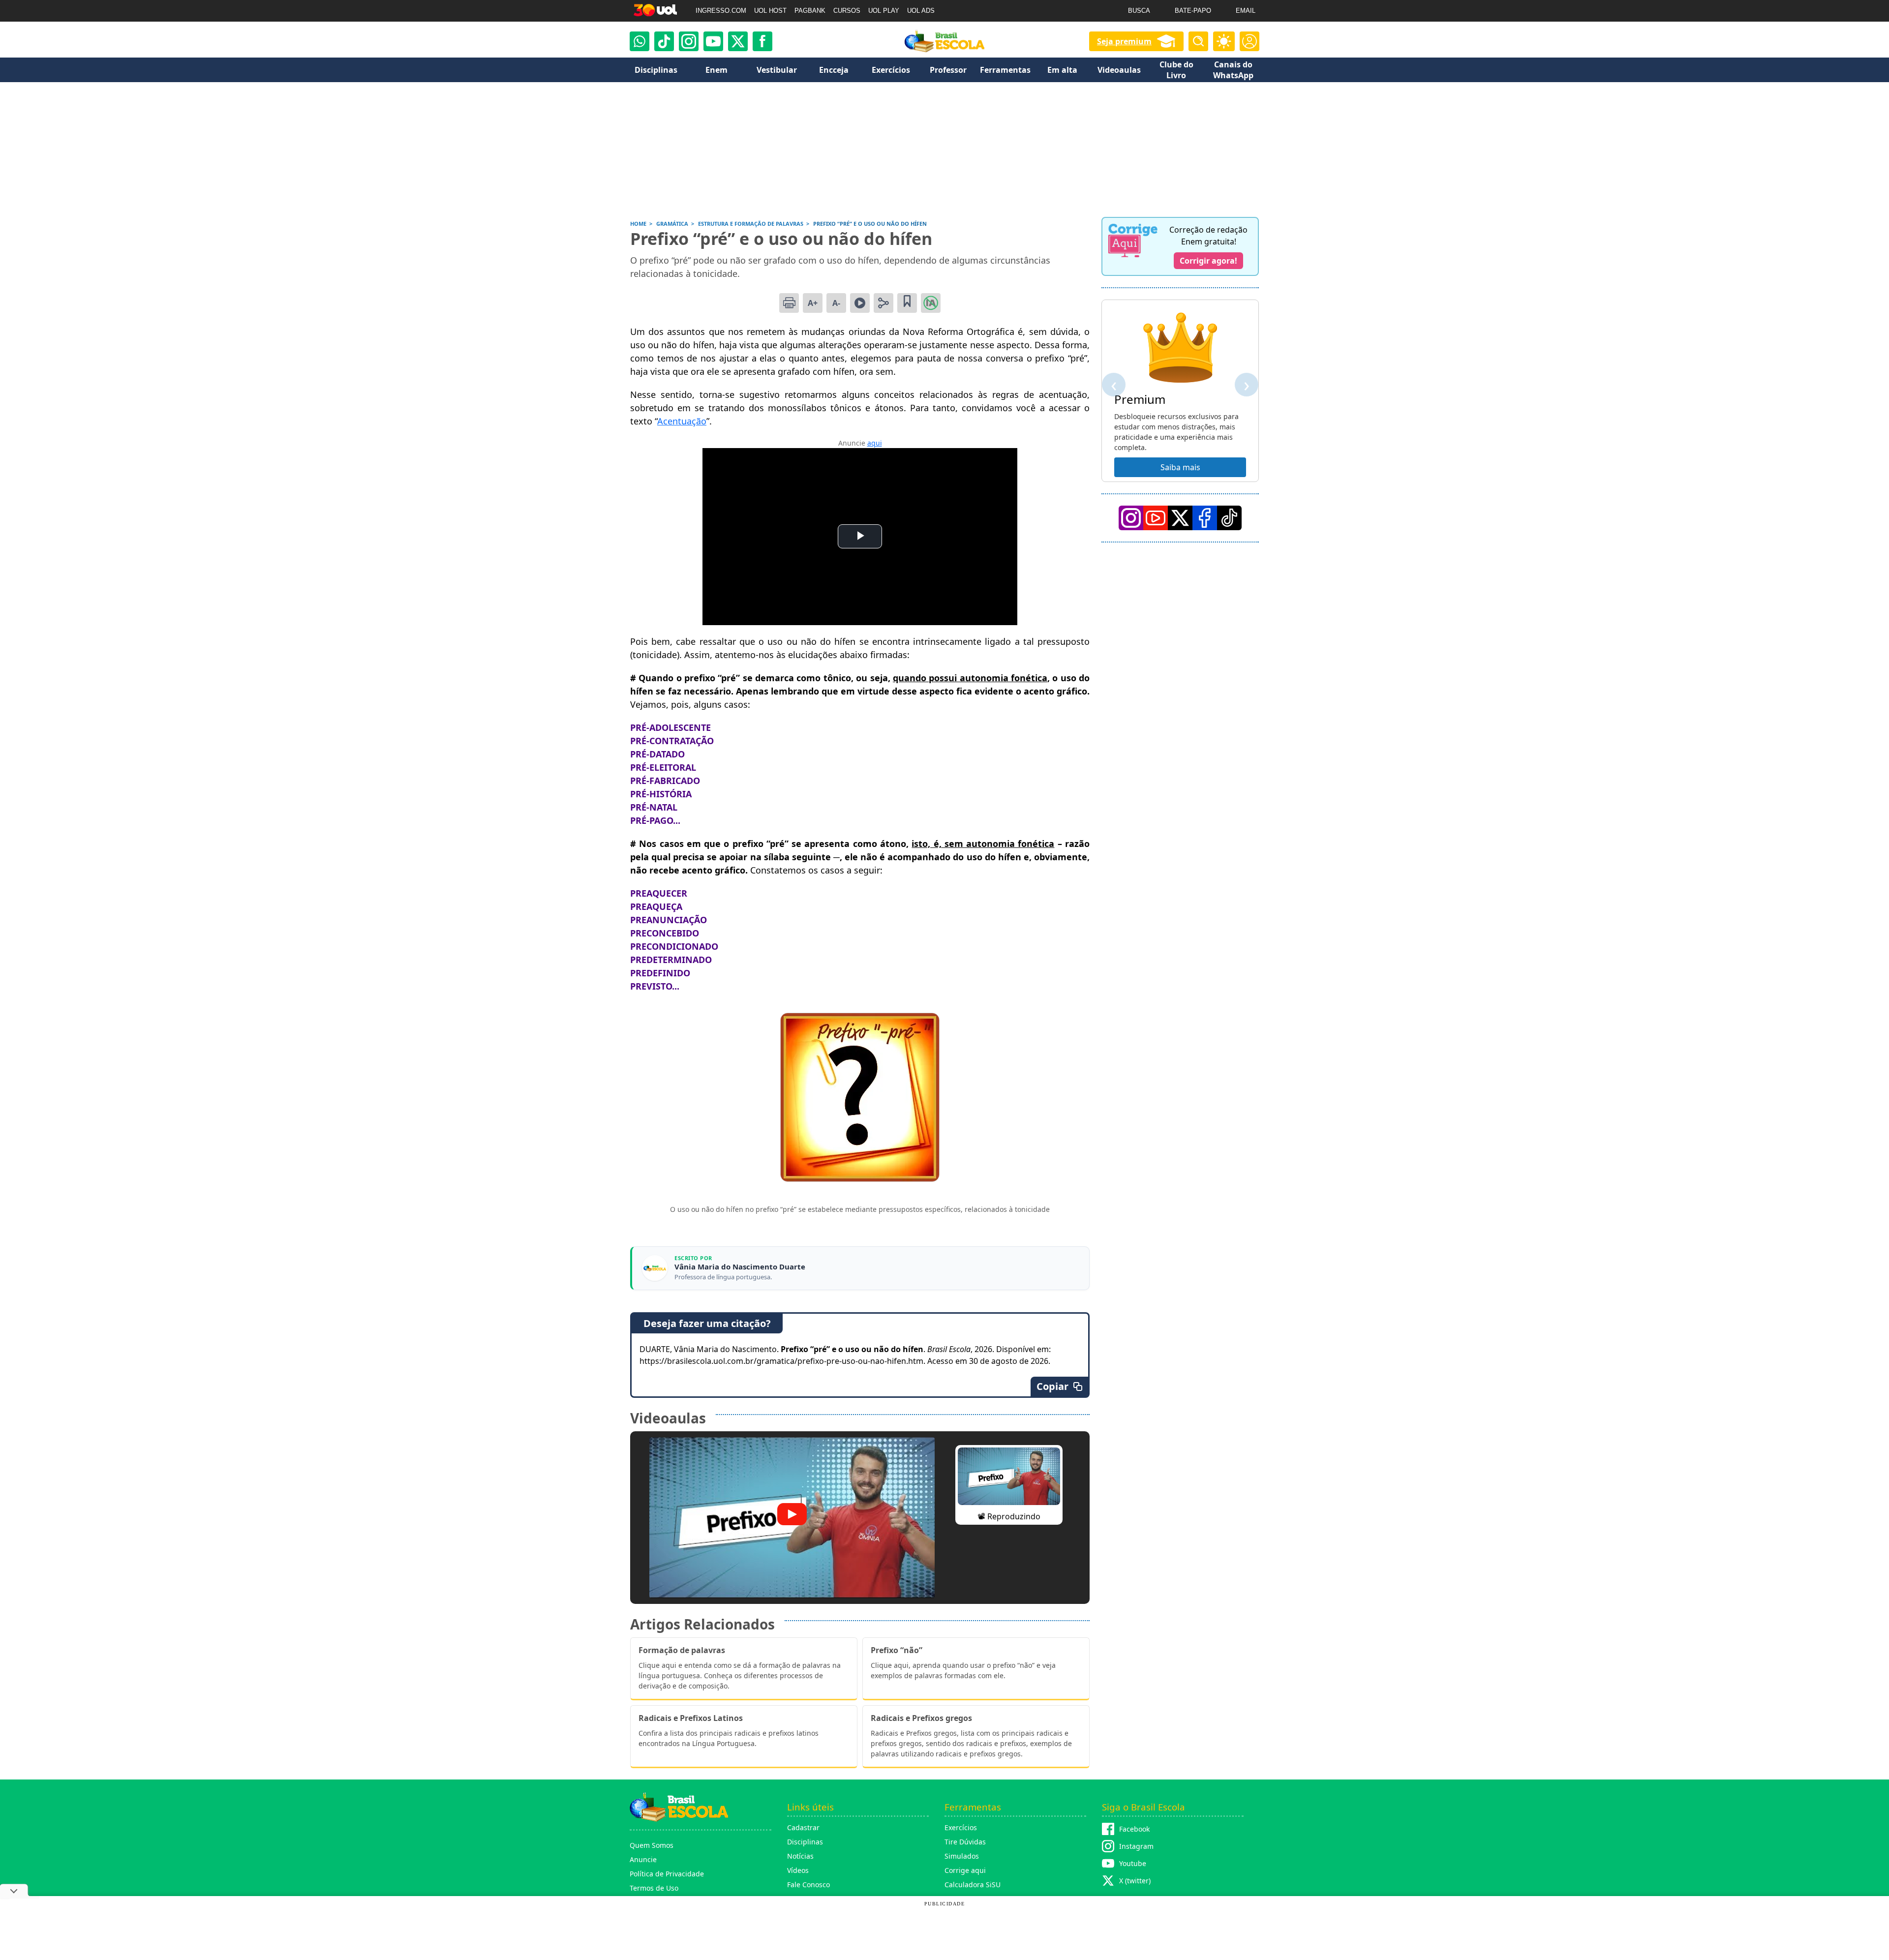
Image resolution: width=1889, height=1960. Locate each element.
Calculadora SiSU (973, 1885)
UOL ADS (921, 11)
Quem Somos (652, 1845)
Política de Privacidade (667, 1874)
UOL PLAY (884, 11)
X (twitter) (1135, 1881)
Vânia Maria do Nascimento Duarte (740, 1267)
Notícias (800, 1856)
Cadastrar (803, 1827)
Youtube (1133, 1863)
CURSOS (847, 11)
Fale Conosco (808, 1885)
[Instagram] (689, 41)
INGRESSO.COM (721, 11)
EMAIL (1246, 11)
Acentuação (682, 421)
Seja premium (1124, 41)
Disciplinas (805, 1842)
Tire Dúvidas (965, 1842)
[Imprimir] (789, 303)
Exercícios (961, 1827)
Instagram (1136, 1846)
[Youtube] (713, 41)
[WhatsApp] (640, 41)
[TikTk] (1229, 518)
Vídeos (798, 1870)
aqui (875, 443)
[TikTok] (664, 41)
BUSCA (1139, 11)
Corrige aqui (965, 1870)
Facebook (1134, 1829)
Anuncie (643, 1859)
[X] (738, 41)
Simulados (962, 1856)
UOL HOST (770, 11)
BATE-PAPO (1193, 11)
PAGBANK (810, 11)
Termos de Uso (654, 1888)
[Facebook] (1205, 518)
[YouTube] (1156, 518)
